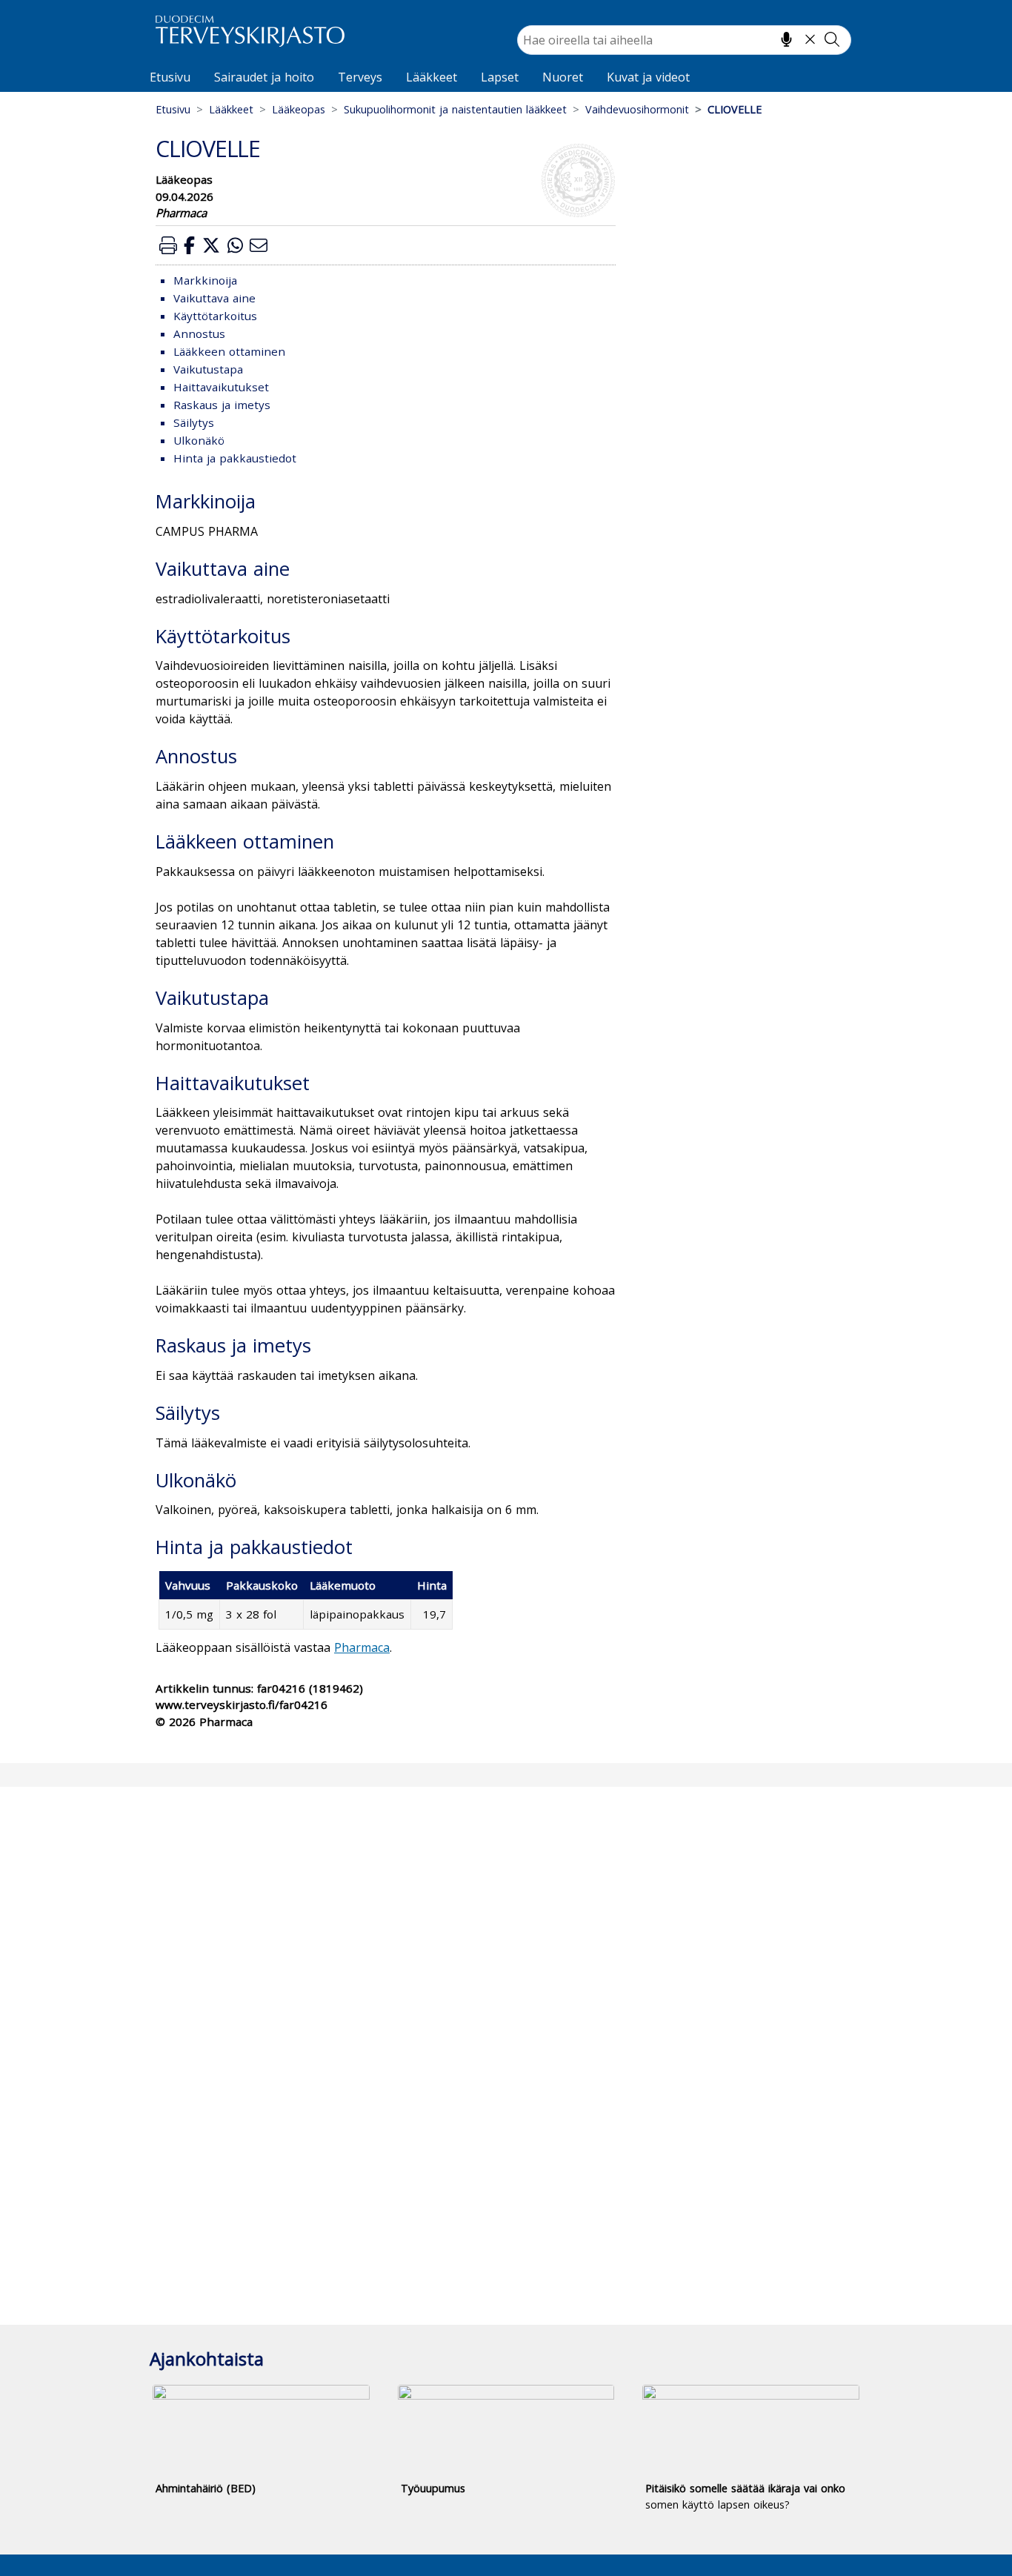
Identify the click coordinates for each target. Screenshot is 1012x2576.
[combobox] (684, 40)
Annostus (199, 333)
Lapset (500, 77)
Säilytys (194, 422)
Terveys (360, 77)
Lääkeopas (299, 109)
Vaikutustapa (208, 369)
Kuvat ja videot (648, 77)
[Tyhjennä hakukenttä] (810, 39)
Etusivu (170, 77)
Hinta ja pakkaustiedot (235, 458)
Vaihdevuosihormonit (637, 109)
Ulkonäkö (199, 440)
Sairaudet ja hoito (264, 77)
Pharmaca (362, 1647)
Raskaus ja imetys (222, 405)
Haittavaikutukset (221, 387)
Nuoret (563, 77)
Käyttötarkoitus (215, 316)
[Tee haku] (832, 39)
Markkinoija (205, 280)
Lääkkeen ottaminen (229, 351)
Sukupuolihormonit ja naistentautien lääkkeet (455, 109)
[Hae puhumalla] (786, 39)
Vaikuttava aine (214, 298)
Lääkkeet (432, 77)
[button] (168, 245)
